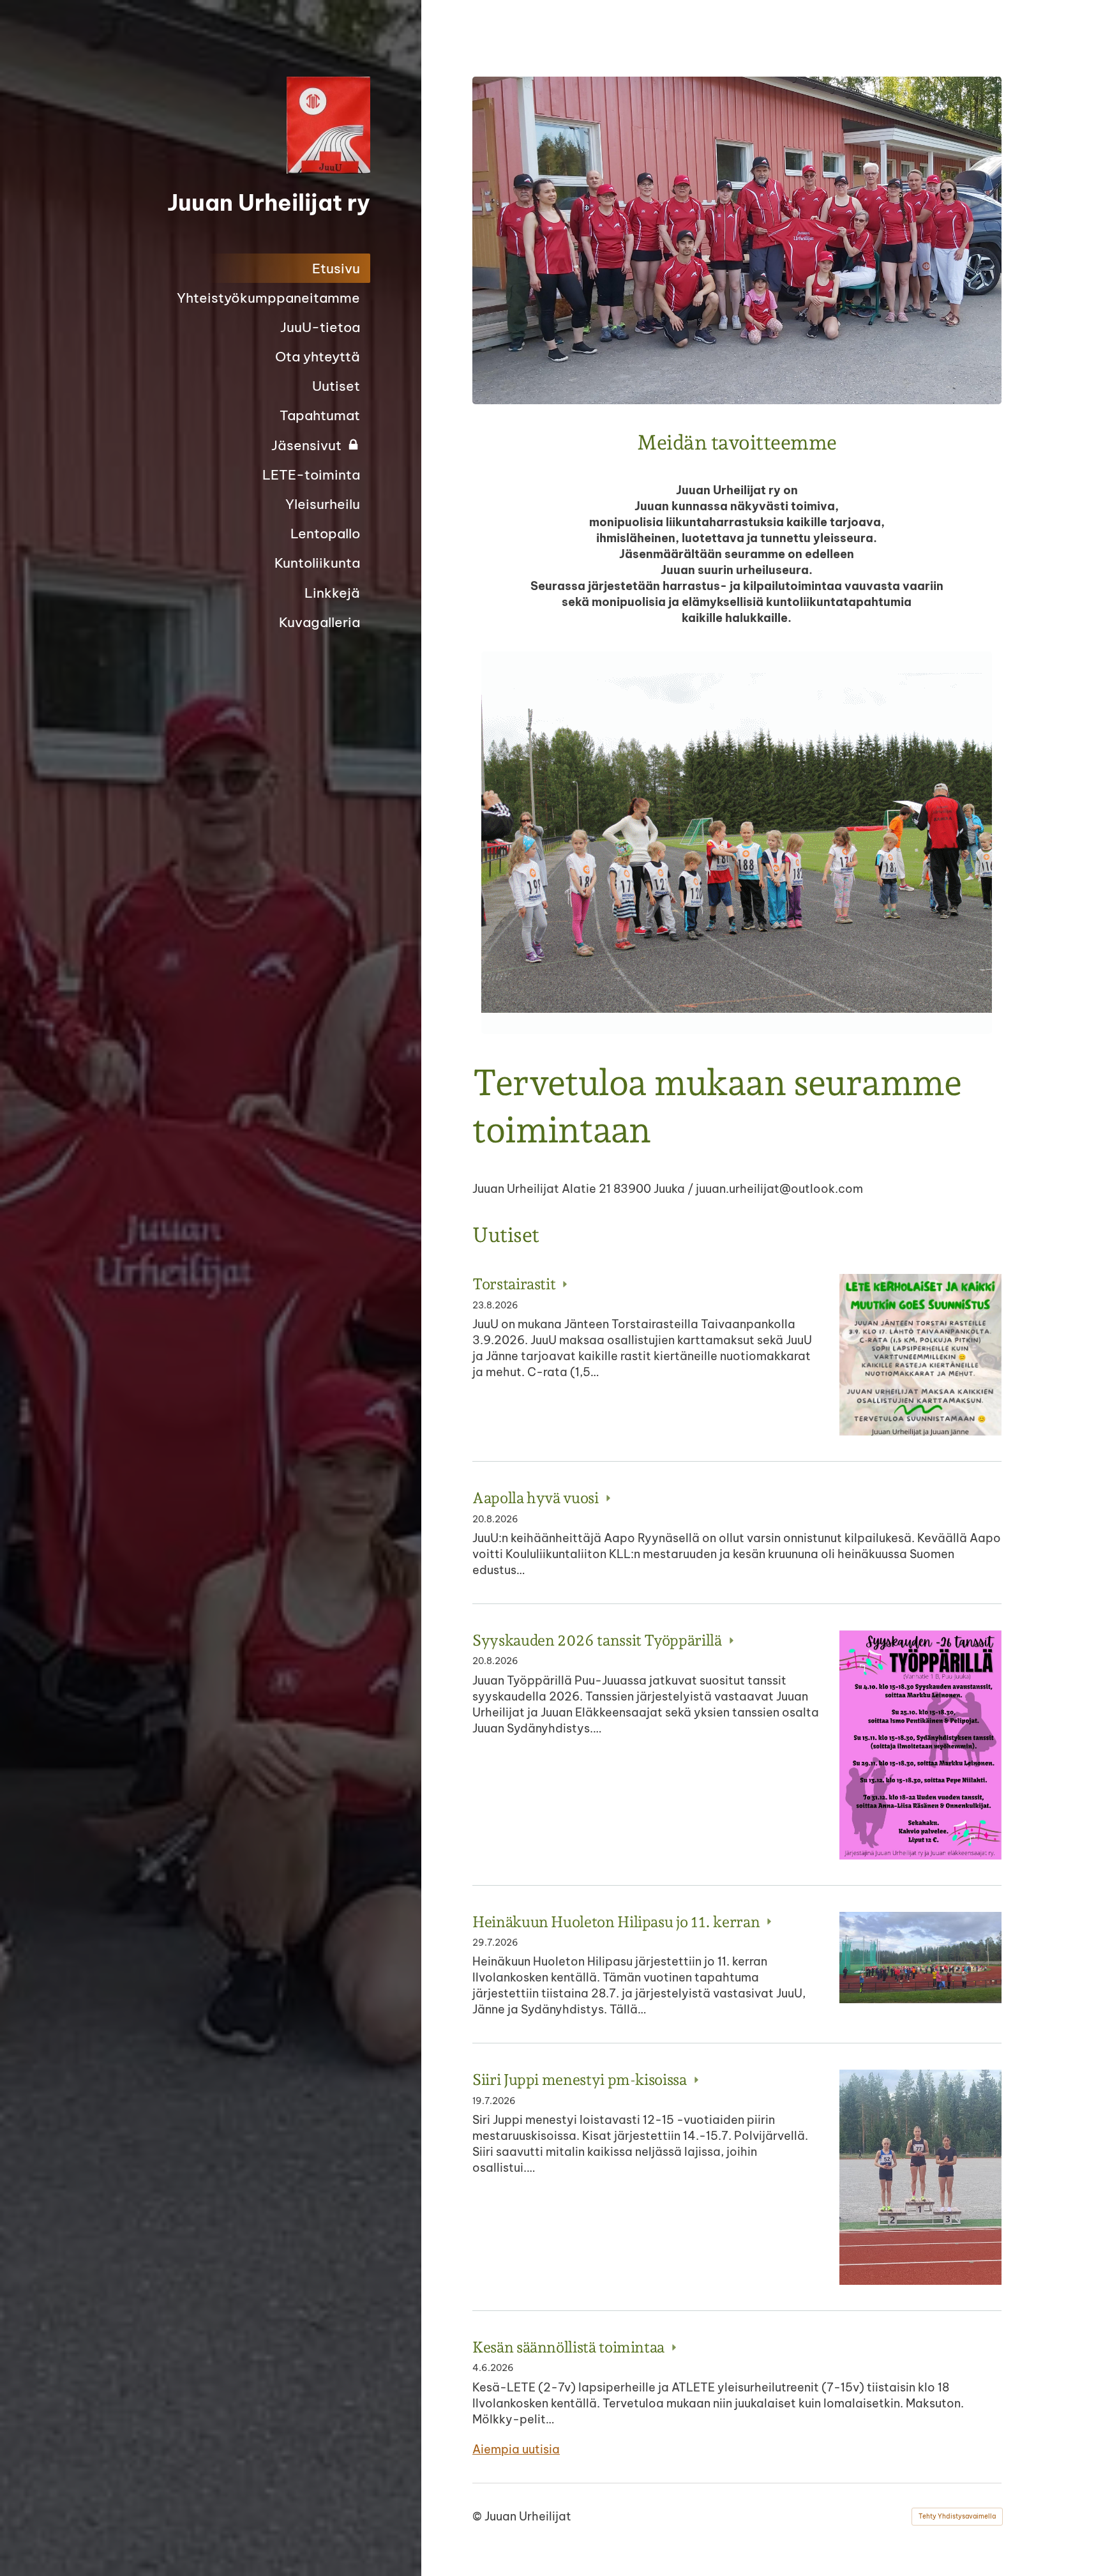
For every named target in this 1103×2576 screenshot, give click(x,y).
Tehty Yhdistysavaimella (957, 2516)
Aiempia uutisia (516, 2449)
